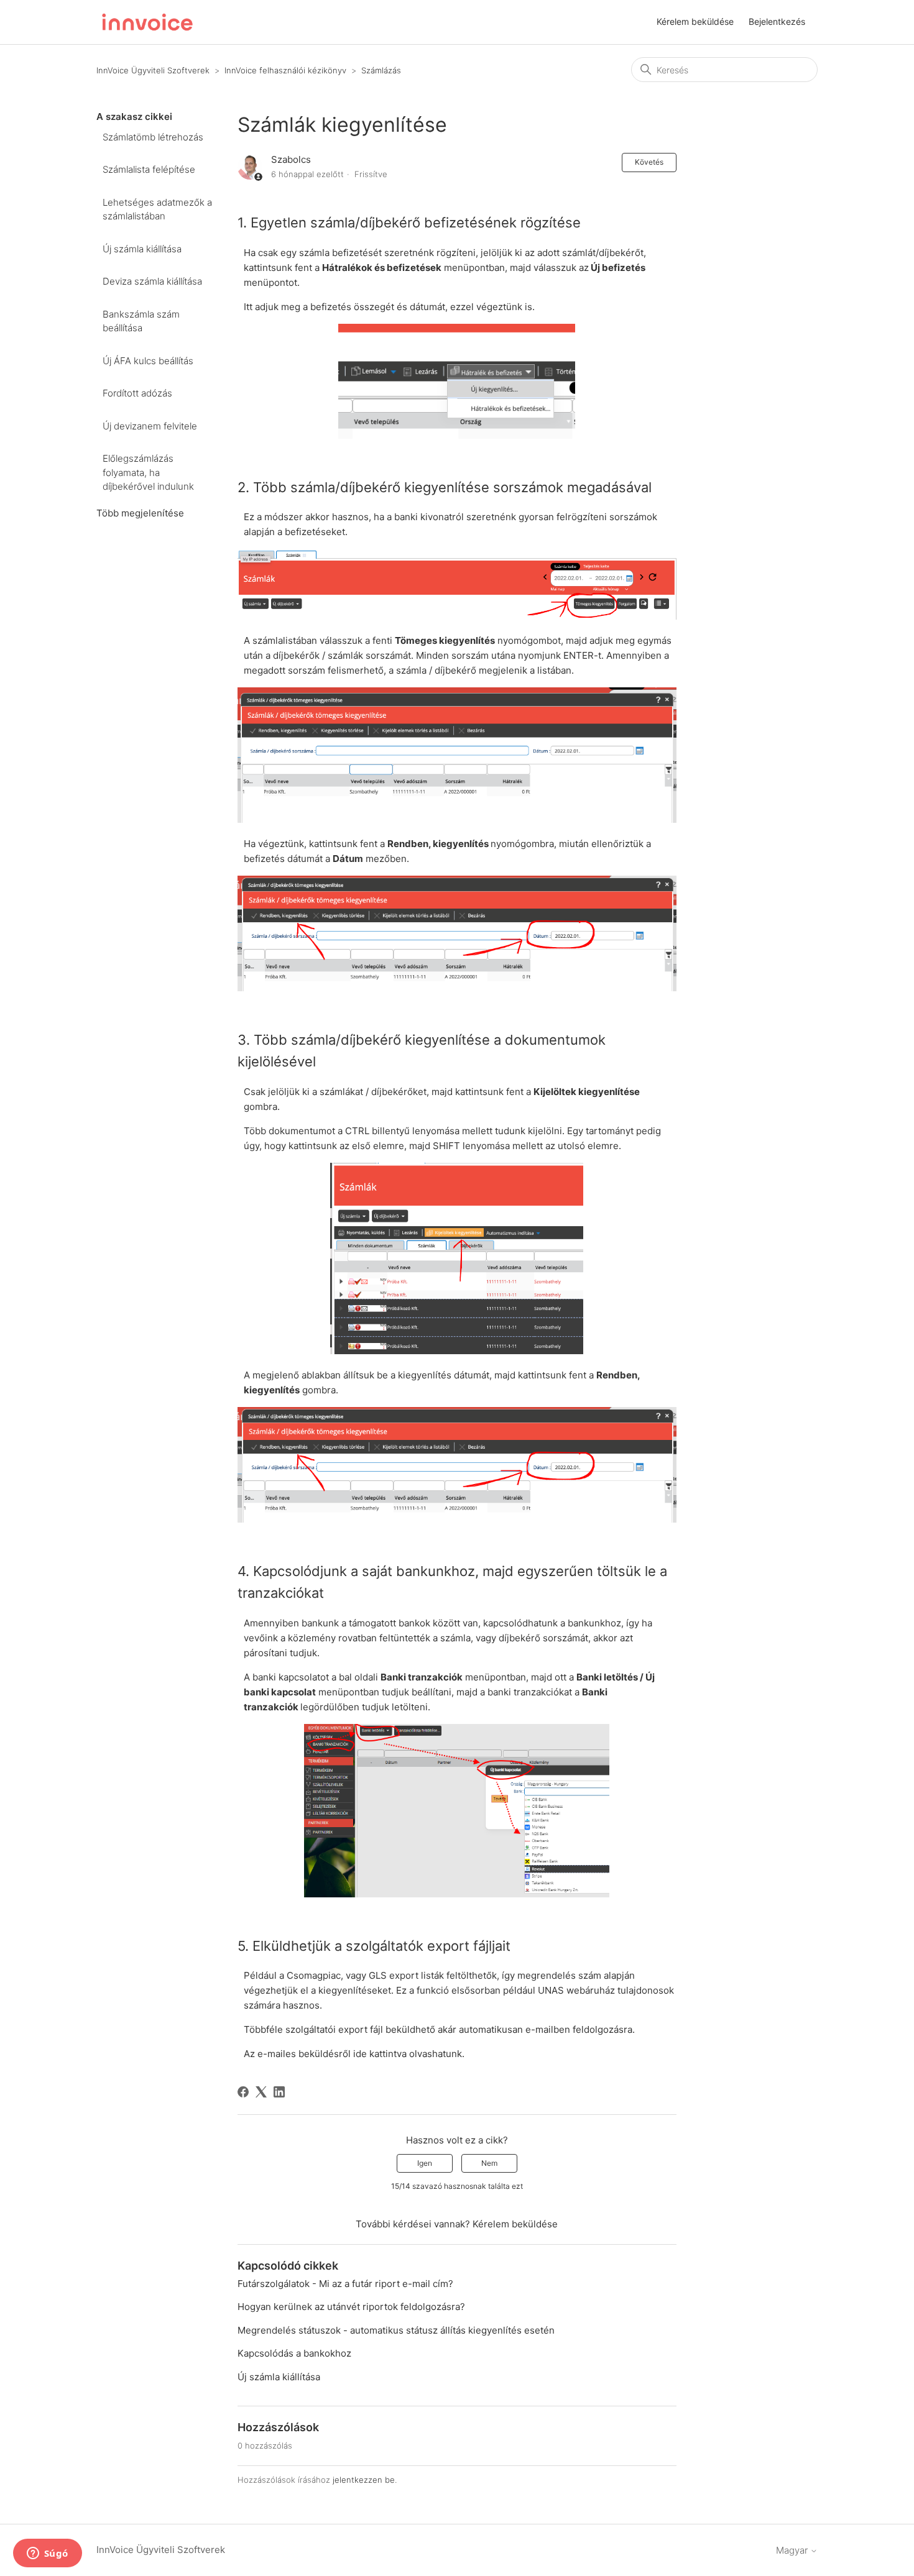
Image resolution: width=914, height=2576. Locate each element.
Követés (649, 162)
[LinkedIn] (279, 2092)
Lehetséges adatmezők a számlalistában (157, 209)
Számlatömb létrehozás (153, 137)
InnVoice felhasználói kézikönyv (285, 70)
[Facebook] (243, 2092)
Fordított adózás (137, 393)
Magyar (793, 2550)
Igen (425, 2163)
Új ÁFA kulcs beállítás (148, 361)
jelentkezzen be (364, 2480)
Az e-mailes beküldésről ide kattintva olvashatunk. (354, 2054)
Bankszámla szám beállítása (141, 321)
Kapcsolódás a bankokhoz (294, 2353)
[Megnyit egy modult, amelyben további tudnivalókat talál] (47, 2554)
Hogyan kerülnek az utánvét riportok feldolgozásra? (351, 2307)
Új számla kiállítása (142, 249)
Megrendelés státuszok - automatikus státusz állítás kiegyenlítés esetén (396, 2330)
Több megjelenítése (140, 513)
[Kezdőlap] (147, 22)
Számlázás (381, 70)
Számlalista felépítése (149, 169)
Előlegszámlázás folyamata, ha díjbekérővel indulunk (148, 472)
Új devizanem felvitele (150, 426)
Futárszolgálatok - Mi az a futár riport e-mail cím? (345, 2284)
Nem (489, 2163)
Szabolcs (291, 159)
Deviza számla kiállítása (152, 281)
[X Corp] (261, 2092)
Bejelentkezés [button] (777, 21)
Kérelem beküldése (695, 21)
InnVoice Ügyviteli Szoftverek (153, 70)
